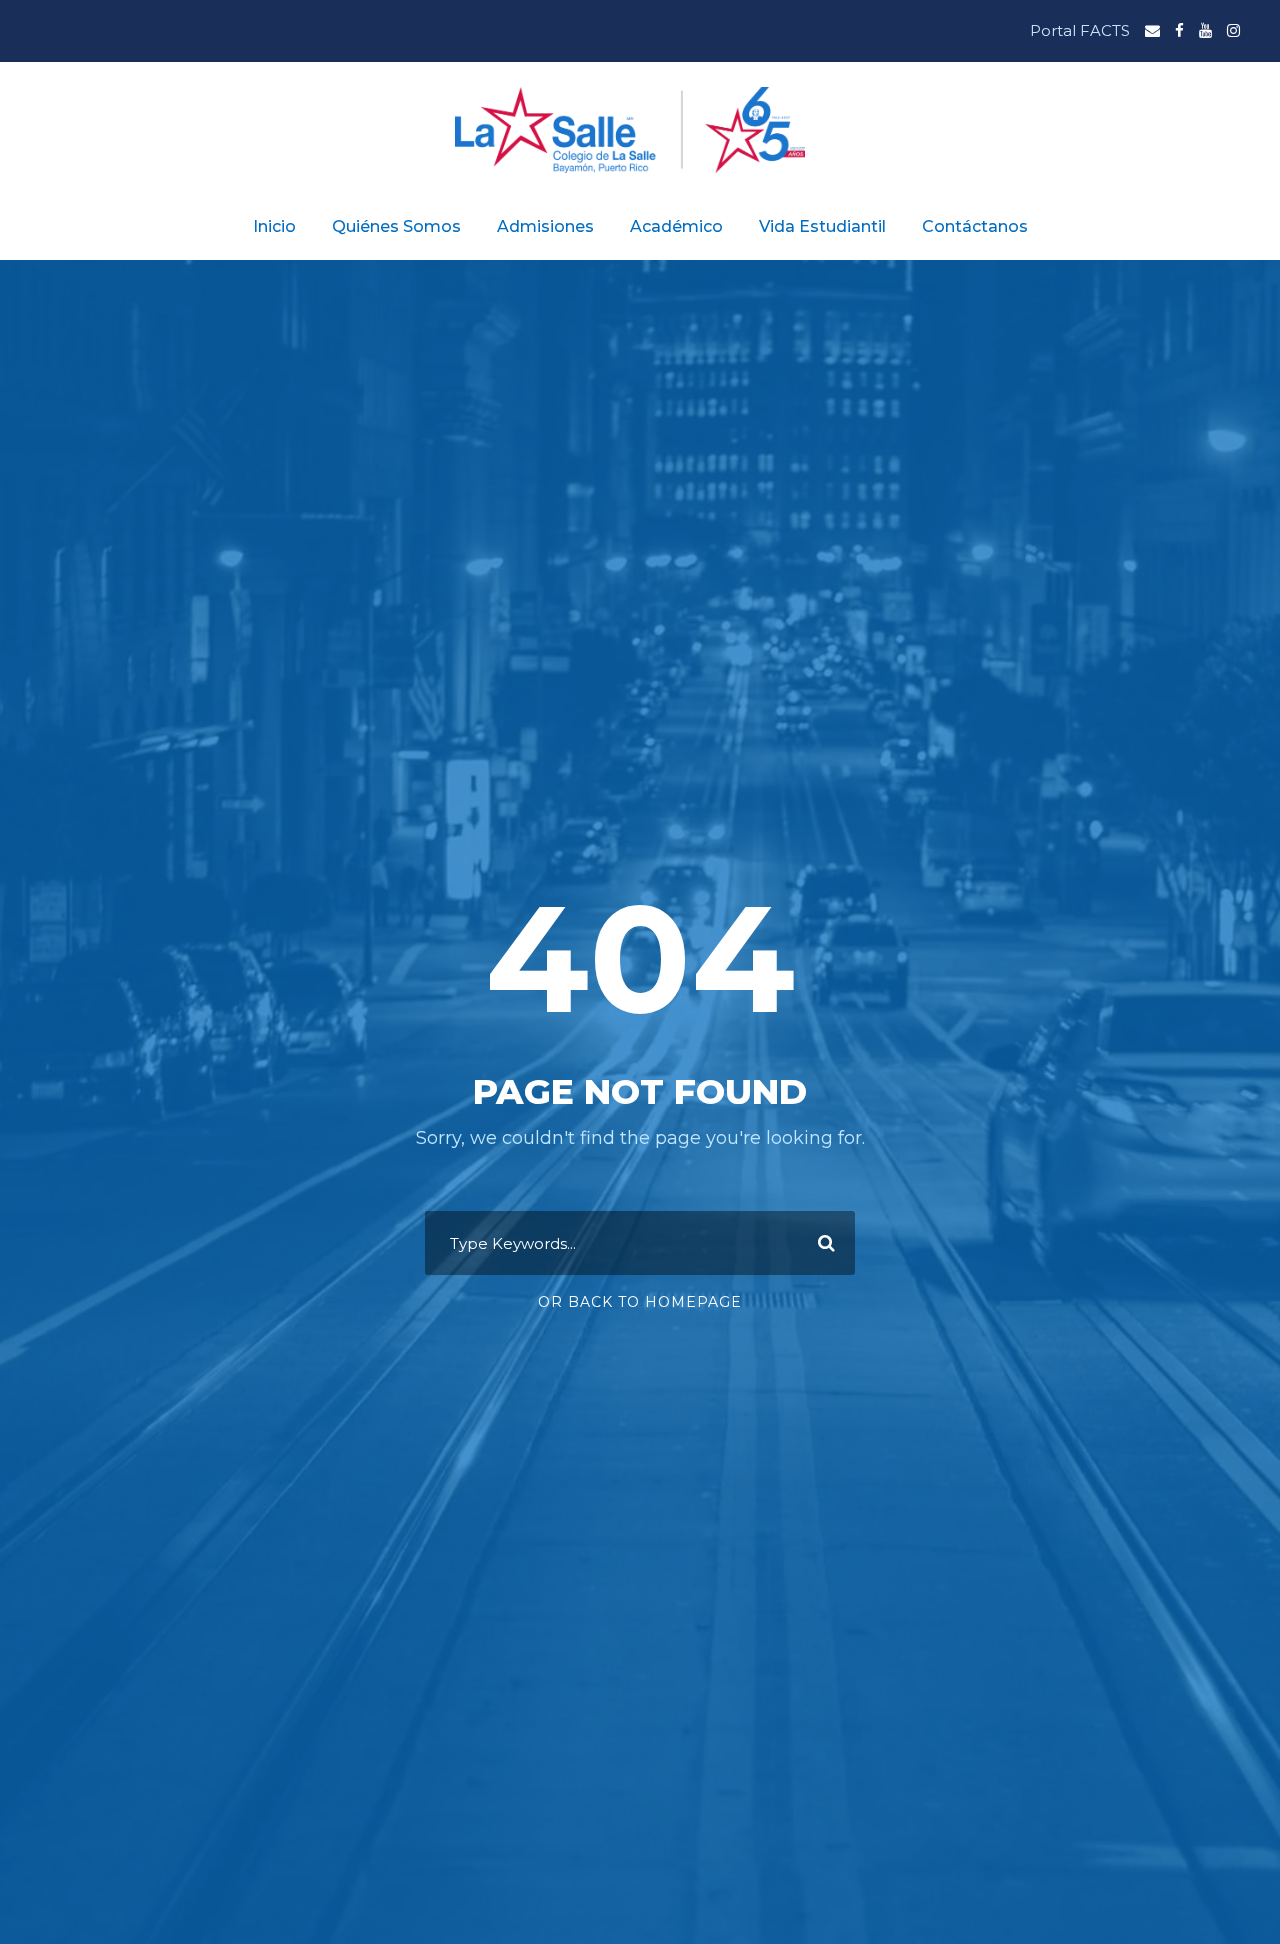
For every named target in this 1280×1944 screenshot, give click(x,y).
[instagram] (1233, 30)
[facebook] (1179, 30)
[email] (1152, 30)
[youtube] (1205, 30)
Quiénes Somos (396, 226)
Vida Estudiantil (822, 226)
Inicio (274, 226)
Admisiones (545, 226)
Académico (676, 226)
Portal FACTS (1080, 30)
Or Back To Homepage (640, 1302)
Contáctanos (975, 226)
